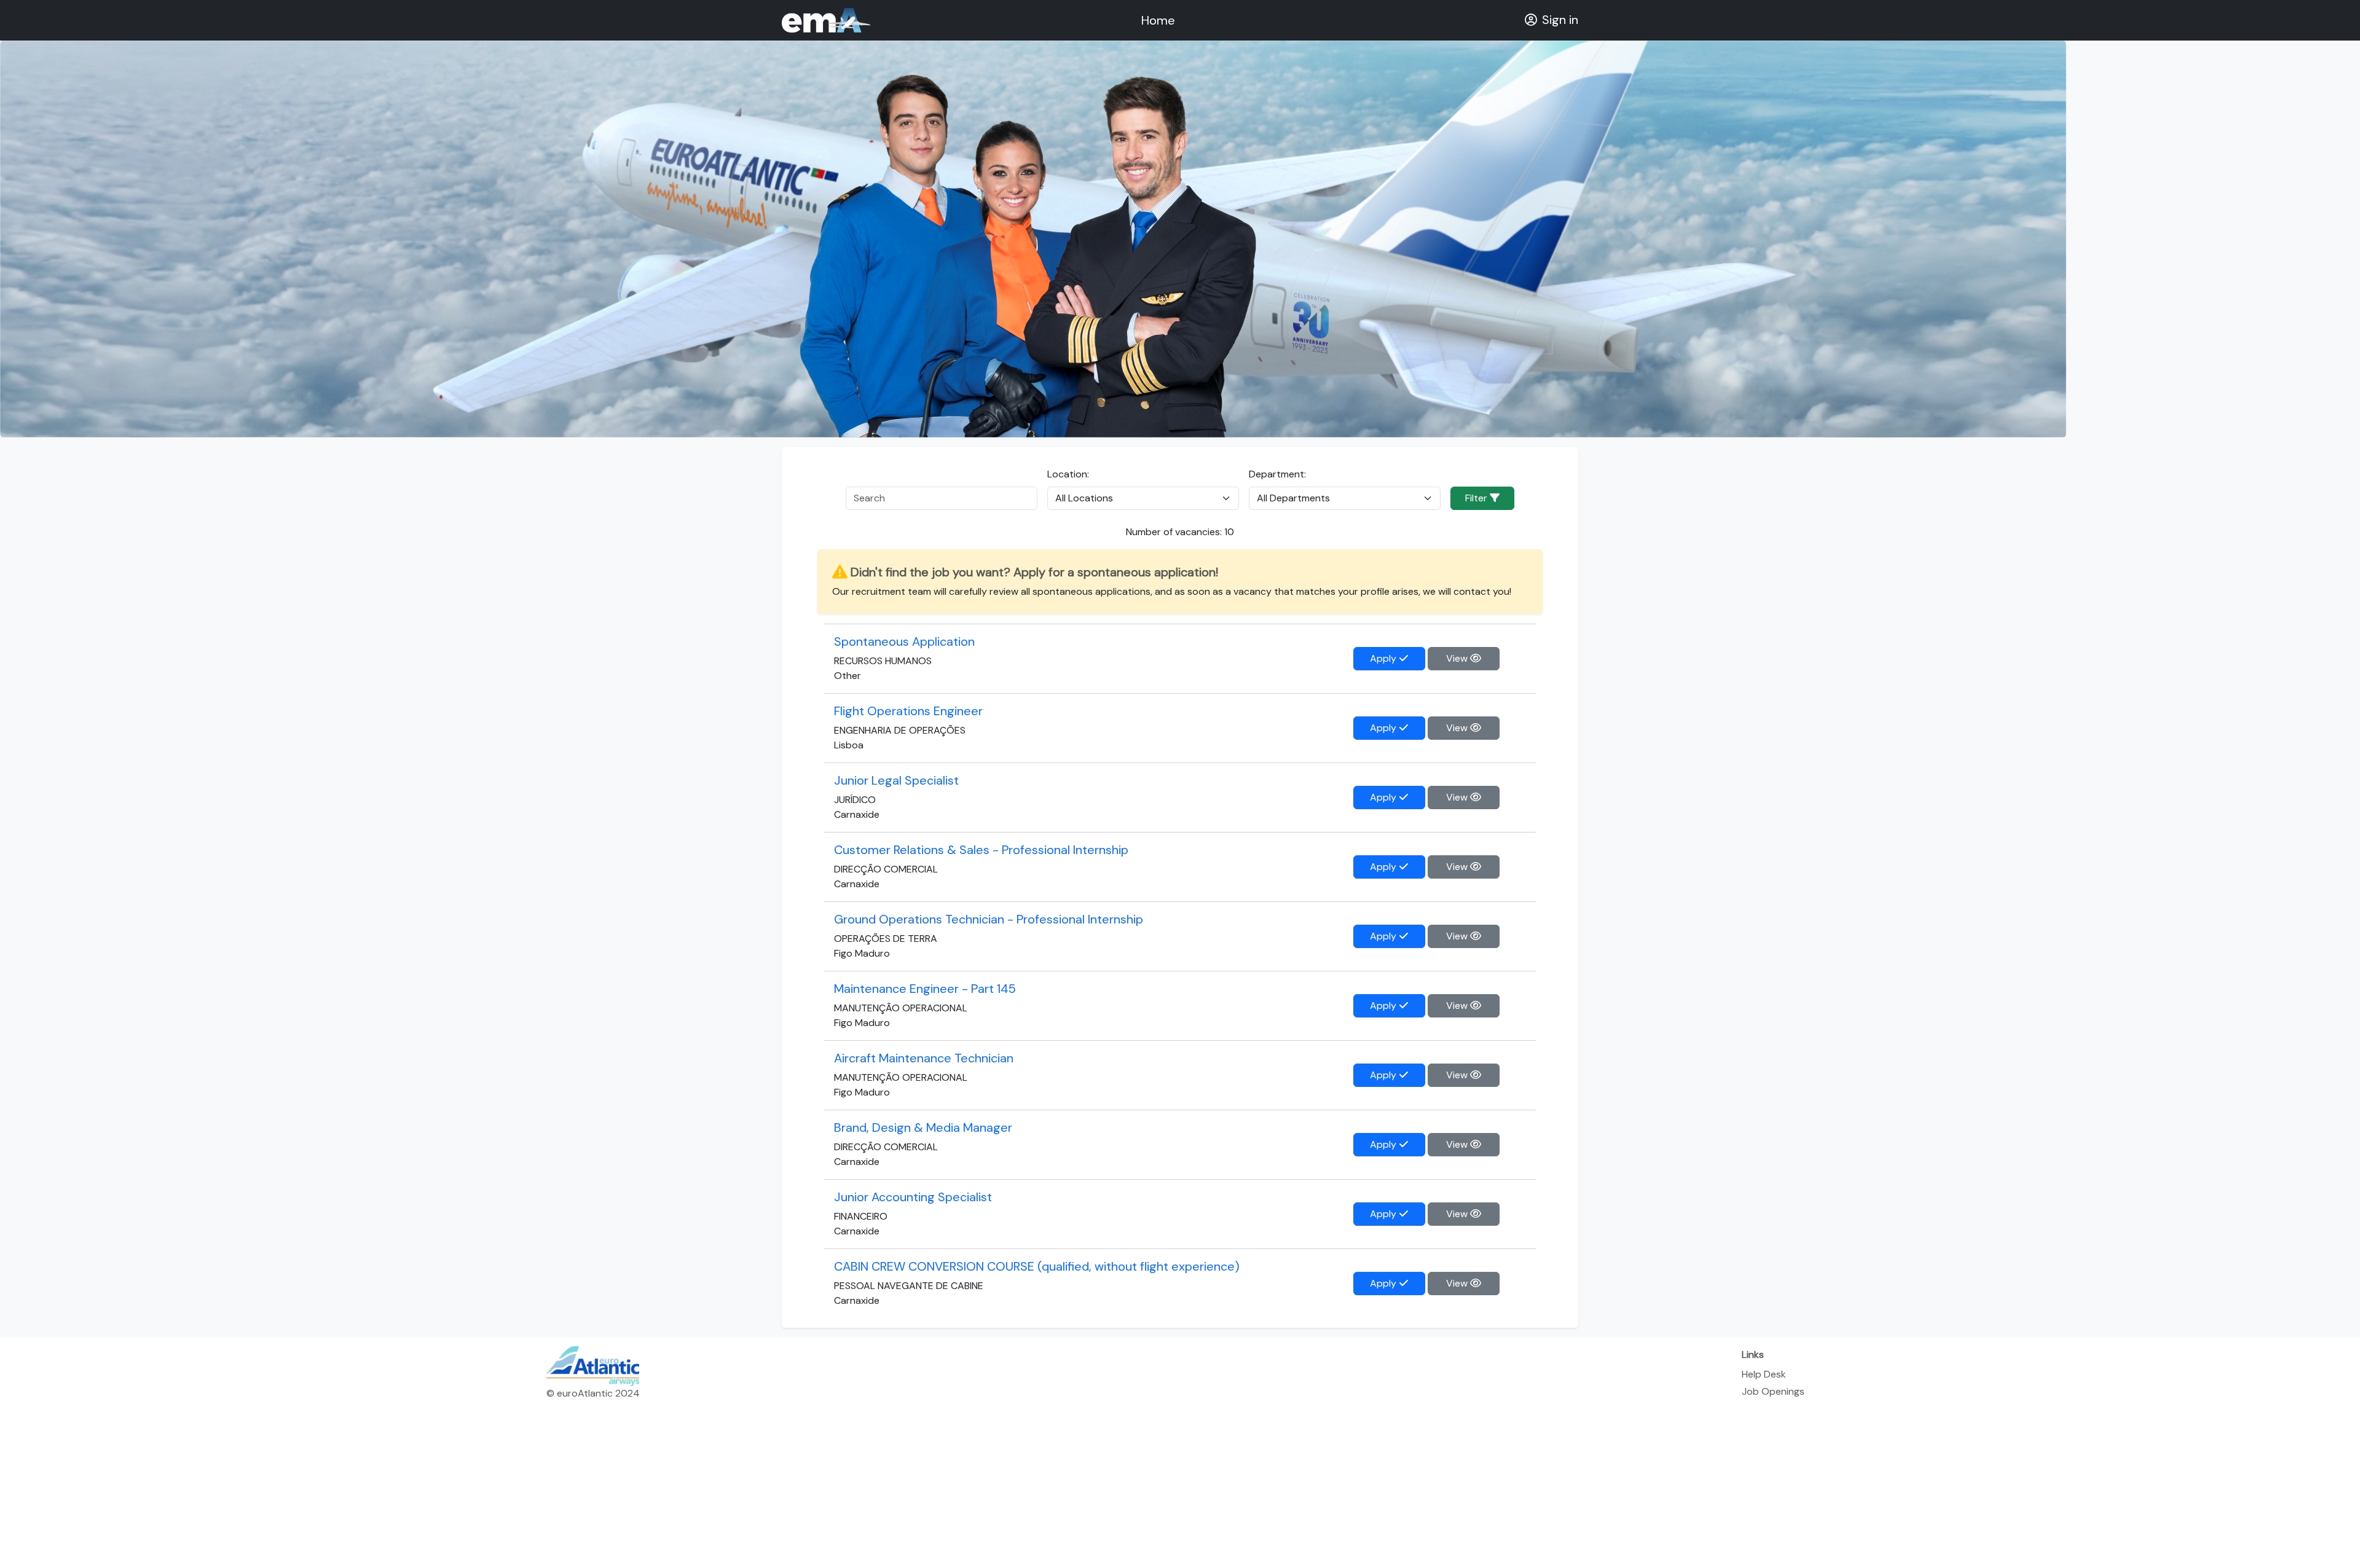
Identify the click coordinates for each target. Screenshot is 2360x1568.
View (1458, 658)
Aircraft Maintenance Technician (924, 1058)
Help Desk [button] (1764, 1374)
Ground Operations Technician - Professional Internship (989, 919)
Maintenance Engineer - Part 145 (925, 989)
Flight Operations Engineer (908, 711)
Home (1158, 20)
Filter (1477, 498)
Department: (1277, 474)
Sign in (1560, 20)
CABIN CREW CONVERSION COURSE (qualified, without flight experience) (1037, 1266)
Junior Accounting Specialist (913, 1197)
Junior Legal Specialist (896, 780)
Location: (1068, 474)
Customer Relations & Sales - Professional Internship (981, 850)
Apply (1384, 658)
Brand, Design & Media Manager (923, 1127)
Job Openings (1773, 1391)
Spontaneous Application (904, 641)
